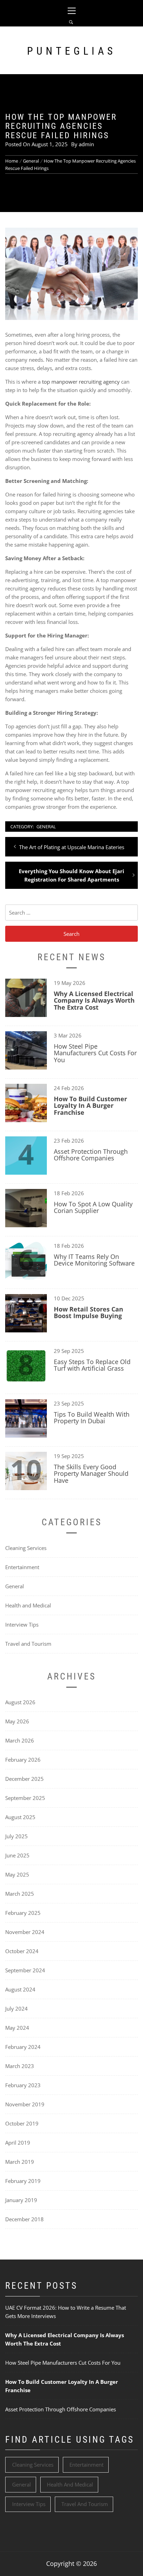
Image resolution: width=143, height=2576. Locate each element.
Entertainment (22, 1567)
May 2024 (17, 2028)
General (46, 827)
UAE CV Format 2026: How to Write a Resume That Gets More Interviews (66, 2312)
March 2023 (20, 2066)
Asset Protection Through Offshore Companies (91, 1155)
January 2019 (21, 2200)
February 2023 (23, 2085)
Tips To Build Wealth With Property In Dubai (92, 1418)
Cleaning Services (26, 1548)
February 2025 (23, 1913)
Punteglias (72, 51)
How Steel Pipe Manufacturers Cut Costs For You (95, 1053)
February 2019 (23, 2181)
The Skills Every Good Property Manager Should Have (91, 1474)
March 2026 (20, 1740)
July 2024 (16, 2009)
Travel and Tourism (28, 1644)
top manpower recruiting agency (81, 382)
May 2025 (17, 1874)
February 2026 (23, 1760)
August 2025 (20, 1817)
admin (86, 144)
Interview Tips (22, 1624)
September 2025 (25, 1798)
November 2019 (25, 2104)
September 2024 (25, 1970)
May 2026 (17, 1721)
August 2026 (20, 1702)
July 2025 (16, 1836)
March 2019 (20, 2162)
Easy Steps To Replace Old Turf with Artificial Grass (92, 1365)
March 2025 (20, 1894)
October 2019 (22, 2123)
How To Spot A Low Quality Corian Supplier (93, 1207)
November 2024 (25, 1932)
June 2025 (17, 1855)
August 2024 (20, 1989)
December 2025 (24, 1779)
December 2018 (24, 2219)
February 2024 (23, 2047)
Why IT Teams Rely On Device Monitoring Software (94, 1260)
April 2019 (18, 2143)
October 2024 (22, 1951)
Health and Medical (28, 1605)
